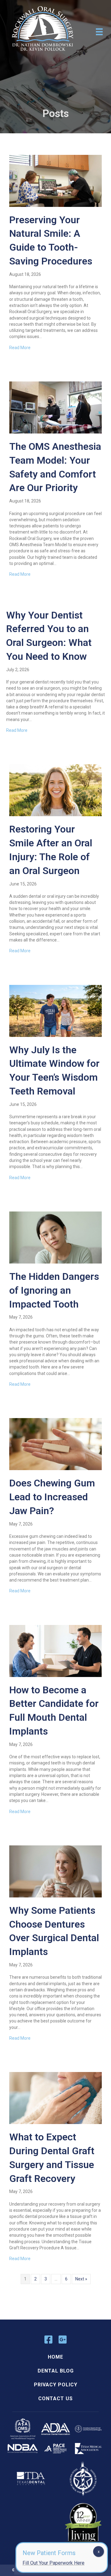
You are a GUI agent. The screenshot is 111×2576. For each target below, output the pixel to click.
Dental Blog (56, 2371)
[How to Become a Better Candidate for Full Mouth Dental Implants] (55, 1651)
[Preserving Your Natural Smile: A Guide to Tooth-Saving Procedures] (55, 180)
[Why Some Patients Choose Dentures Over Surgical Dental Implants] (55, 1871)
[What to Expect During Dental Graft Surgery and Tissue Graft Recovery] (55, 2098)
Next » (81, 2279)
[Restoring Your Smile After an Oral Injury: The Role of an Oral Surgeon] (55, 790)
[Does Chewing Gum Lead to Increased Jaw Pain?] (55, 1444)
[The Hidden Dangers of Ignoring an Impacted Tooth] (55, 1237)
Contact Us (55, 2399)
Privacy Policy (56, 2385)
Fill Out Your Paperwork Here (53, 2563)
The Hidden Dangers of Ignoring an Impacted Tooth (54, 1290)
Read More (20, 348)
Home (55, 2357)
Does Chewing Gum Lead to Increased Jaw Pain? (52, 1497)
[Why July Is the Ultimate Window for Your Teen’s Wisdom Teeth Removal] (55, 1010)
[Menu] (99, 32)
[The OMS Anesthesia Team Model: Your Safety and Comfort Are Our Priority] (55, 407)
